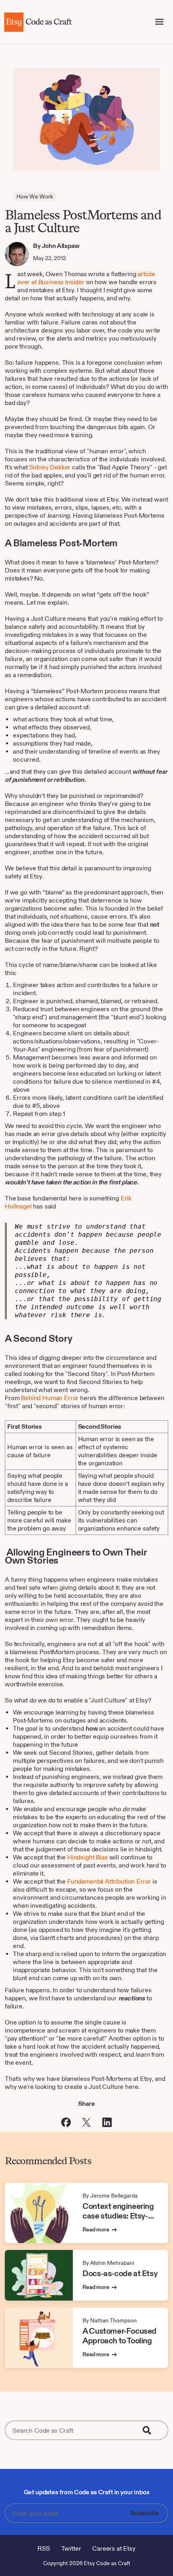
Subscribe (145, 2513)
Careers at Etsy (114, 2548)
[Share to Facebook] (66, 2122)
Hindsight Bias (88, 1857)
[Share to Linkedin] (107, 2122)
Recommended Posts (48, 2161)
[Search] (152, 2430)
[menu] (159, 22)
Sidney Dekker (50, 467)
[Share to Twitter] (86, 2122)
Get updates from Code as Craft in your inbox (87, 2492)
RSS (44, 2548)
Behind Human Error (50, 1398)
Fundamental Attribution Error (109, 1881)
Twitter (71, 2548)
